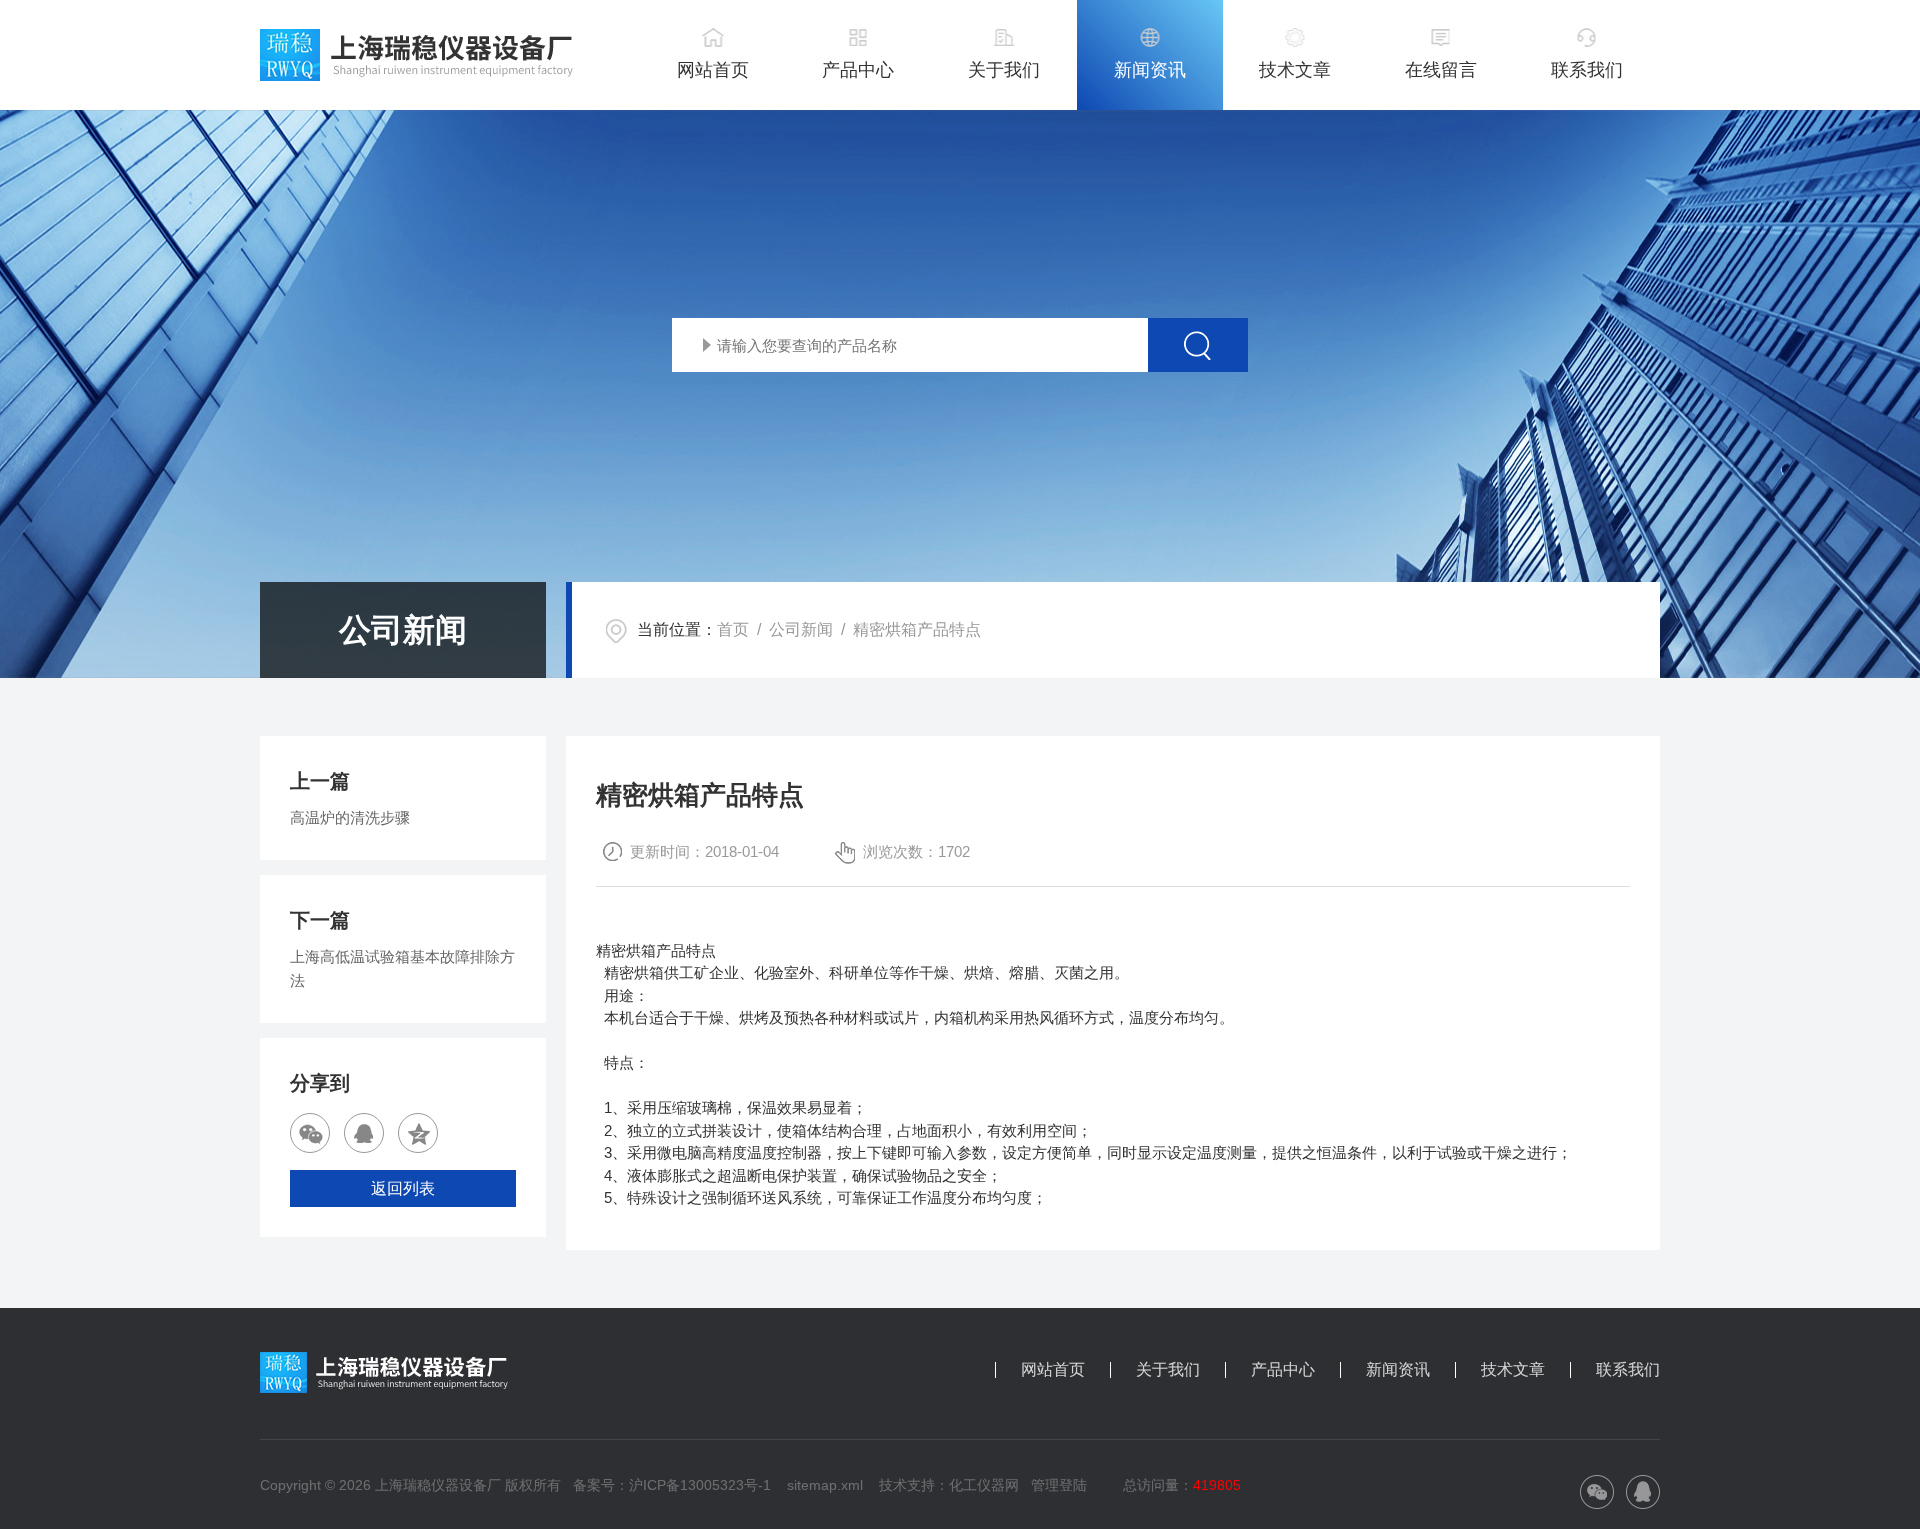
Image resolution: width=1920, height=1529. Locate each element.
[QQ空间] (418, 1133)
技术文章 (1295, 70)
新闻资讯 (1150, 70)
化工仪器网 (984, 1485)
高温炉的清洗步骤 (350, 817)
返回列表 (403, 1188)
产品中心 (858, 70)
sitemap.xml (825, 1485)
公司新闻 (801, 629)
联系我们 (1587, 70)
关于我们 (1004, 70)
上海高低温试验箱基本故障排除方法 (402, 968)
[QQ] (364, 1133)
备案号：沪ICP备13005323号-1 (672, 1485)
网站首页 (713, 70)
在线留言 (1441, 70)
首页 (733, 629)
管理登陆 (1059, 1485)
